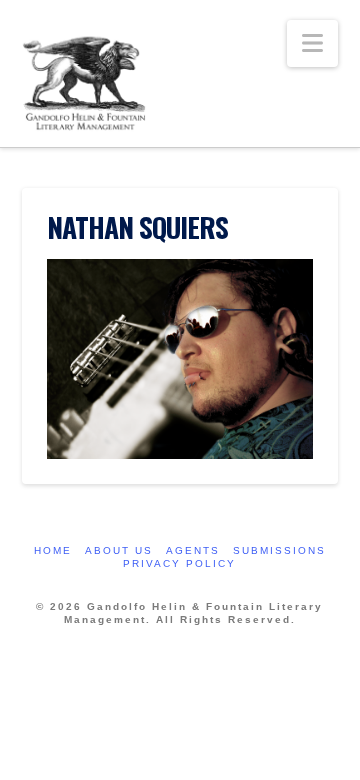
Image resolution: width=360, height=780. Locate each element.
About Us (119, 550)
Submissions (279, 550)
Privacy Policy (179, 563)
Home (53, 550)
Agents (193, 550)
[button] (312, 43)
